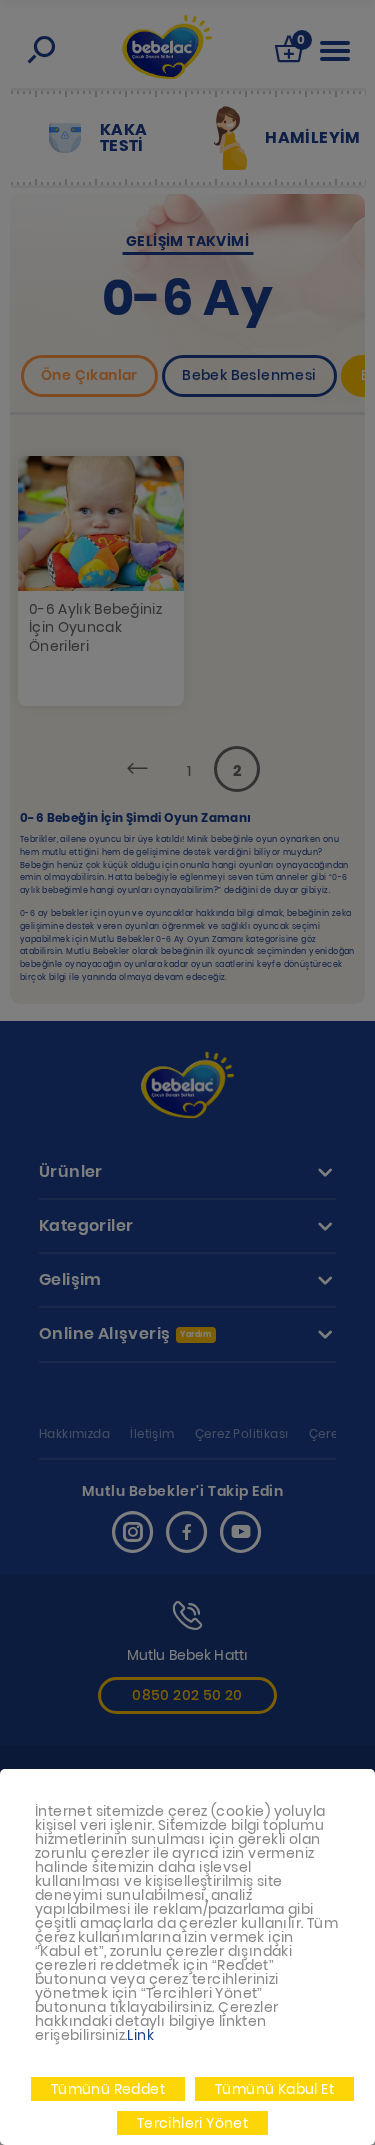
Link (140, 2035)
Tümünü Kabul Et (274, 2089)
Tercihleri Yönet (192, 2123)
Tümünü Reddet (108, 2089)
